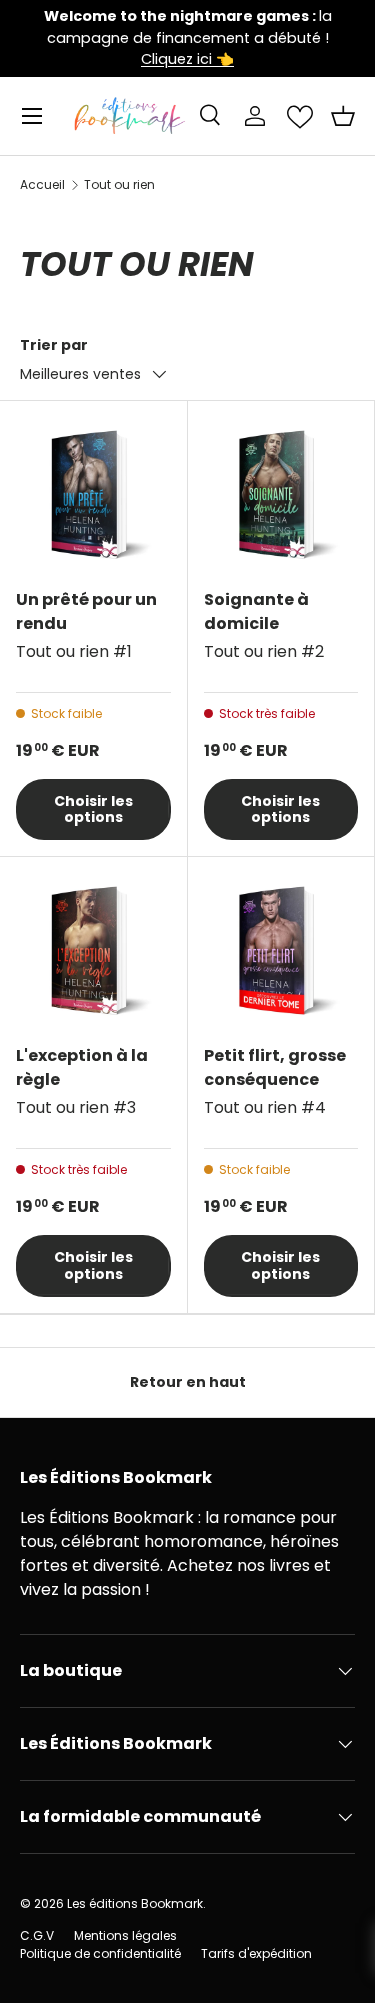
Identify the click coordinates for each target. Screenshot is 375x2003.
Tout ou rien (119, 185)
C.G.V (37, 1935)
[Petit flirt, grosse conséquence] (281, 950)
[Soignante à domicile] (281, 494)
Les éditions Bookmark (135, 1903)
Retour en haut (188, 1382)
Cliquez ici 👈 (187, 59)
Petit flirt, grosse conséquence (275, 1067)
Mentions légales (125, 1935)
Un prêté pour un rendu (86, 611)
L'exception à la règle (82, 1067)
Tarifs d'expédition (256, 1953)
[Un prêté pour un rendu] (93, 494)
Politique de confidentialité (100, 1953)
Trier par (54, 345)
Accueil (42, 185)
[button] (343, 116)
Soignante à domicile (256, 611)
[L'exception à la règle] (93, 950)
